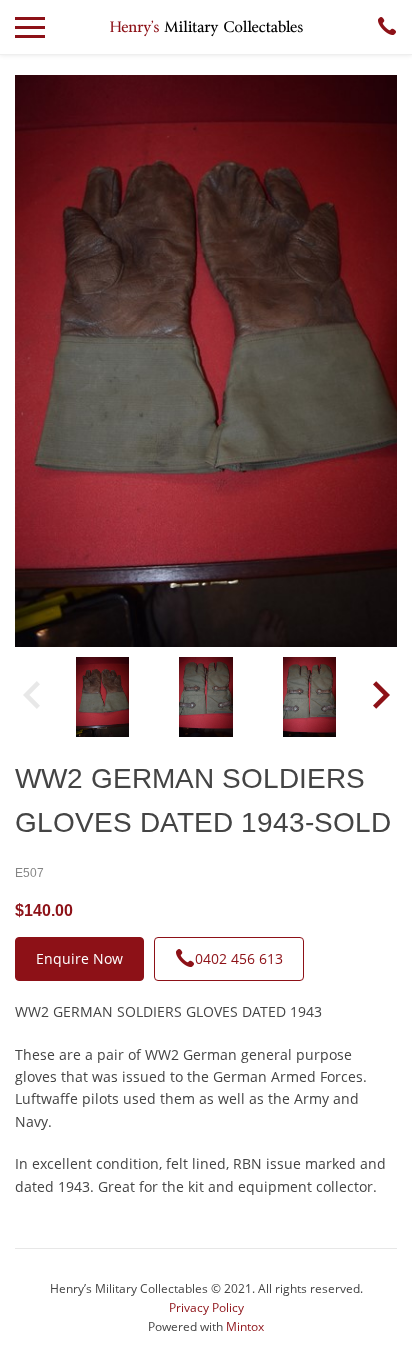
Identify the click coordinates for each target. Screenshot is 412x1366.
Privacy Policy (206, 1307)
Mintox (245, 1326)
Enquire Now (79, 958)
